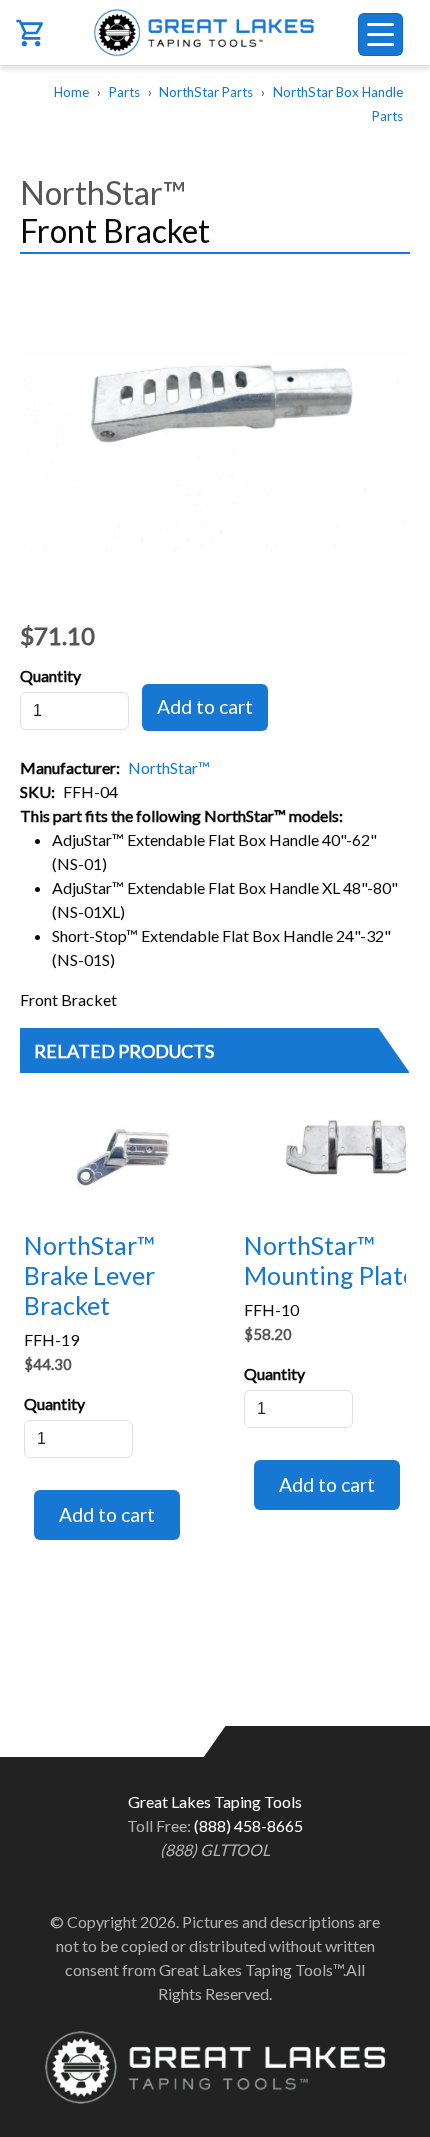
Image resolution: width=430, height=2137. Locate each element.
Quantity (50, 675)
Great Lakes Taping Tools (215, 32)
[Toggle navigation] (380, 34)
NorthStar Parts (206, 92)
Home (71, 92)
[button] (215, 418)
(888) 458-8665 (248, 1825)
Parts (124, 92)
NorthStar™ (169, 767)
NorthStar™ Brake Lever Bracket (89, 1275)
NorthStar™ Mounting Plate (330, 1260)
